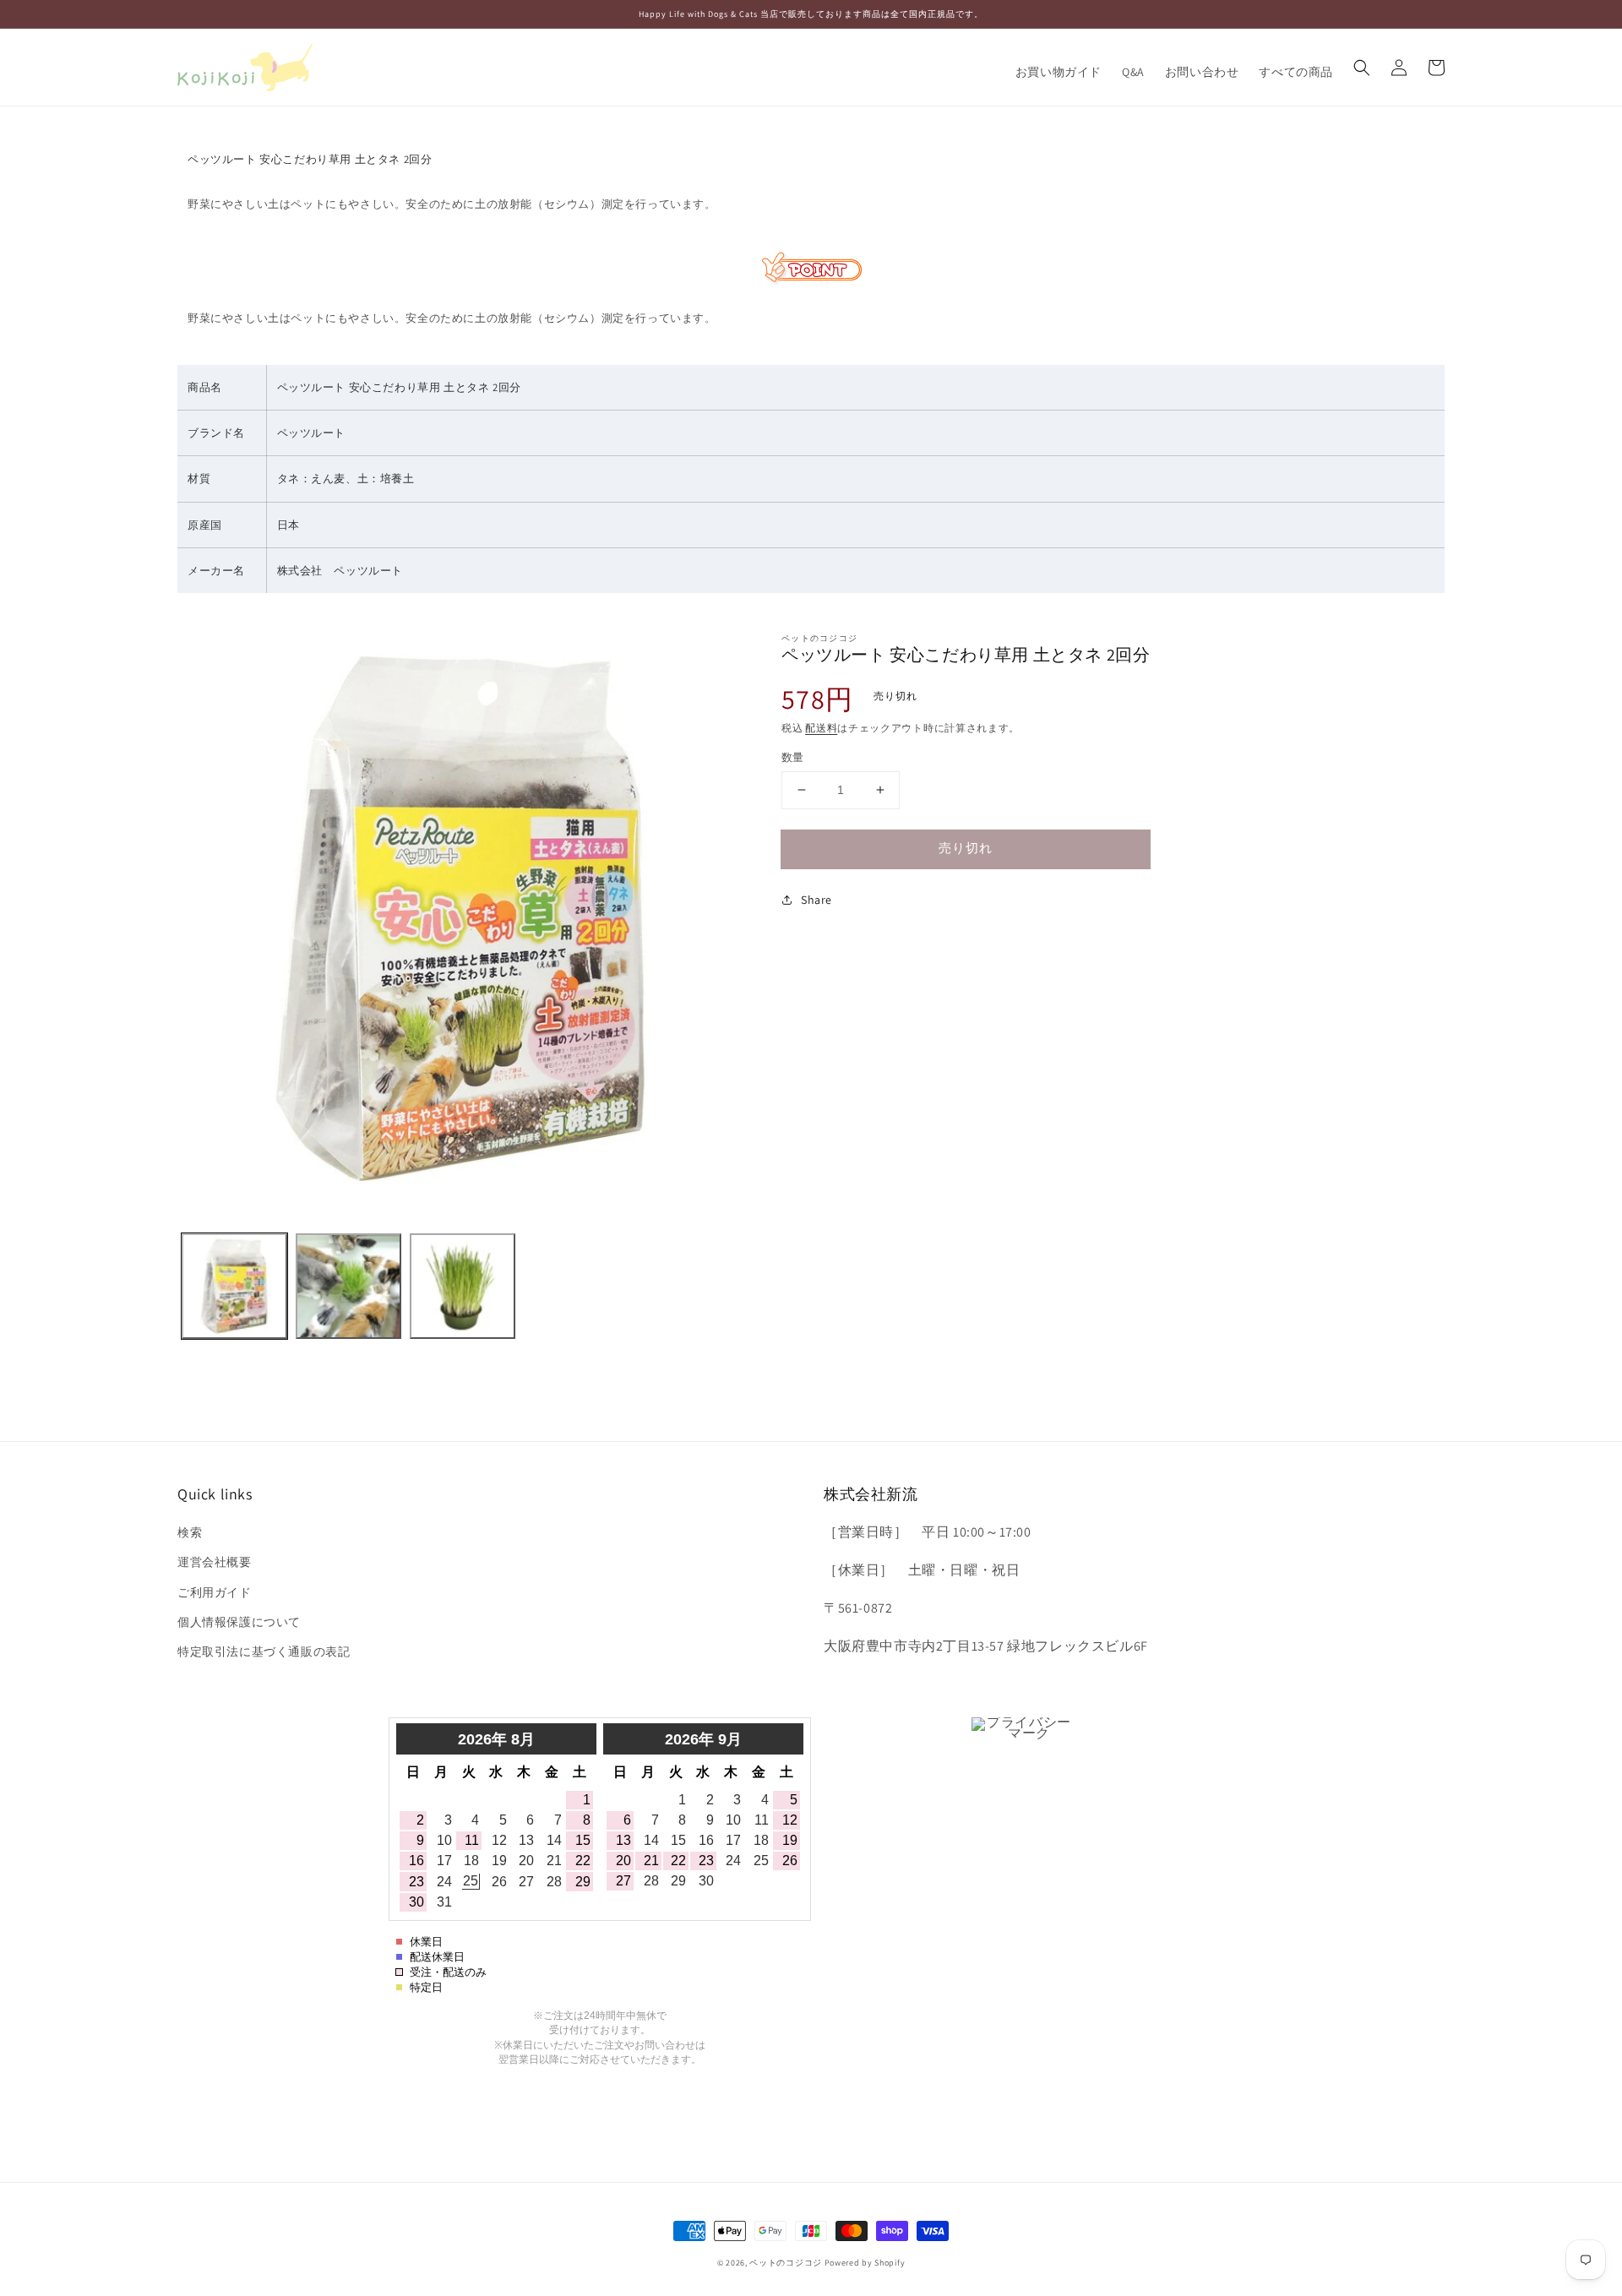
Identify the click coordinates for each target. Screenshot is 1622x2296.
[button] (1362, 68)
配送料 (821, 728)
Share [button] (816, 900)
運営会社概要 (215, 1562)
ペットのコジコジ (786, 2263)
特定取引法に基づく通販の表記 (264, 1651)
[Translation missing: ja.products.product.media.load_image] (234, 1286)
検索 (190, 1532)
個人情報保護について (239, 1622)
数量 (793, 757)
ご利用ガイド (215, 1592)
